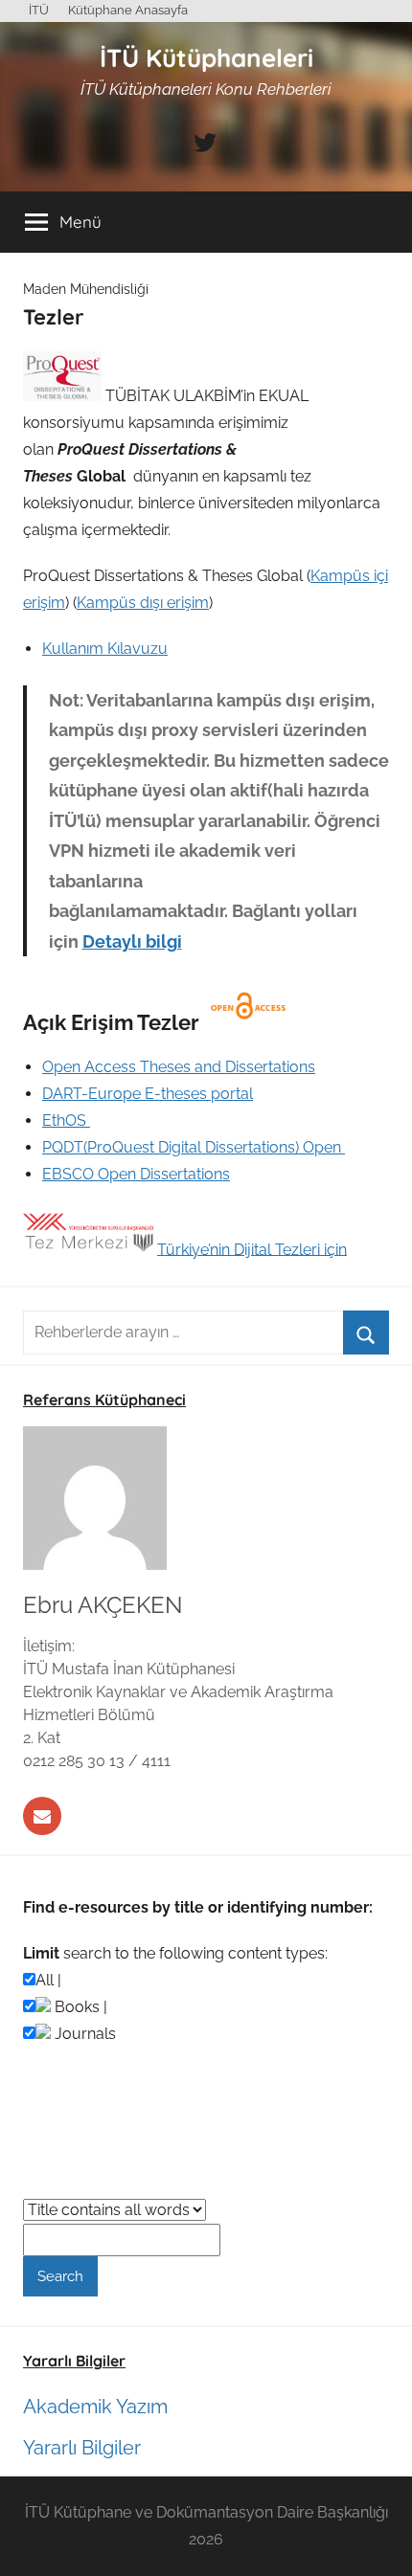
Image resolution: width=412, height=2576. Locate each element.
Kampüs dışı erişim (143, 603)
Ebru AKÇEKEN (103, 1605)
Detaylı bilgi (132, 941)
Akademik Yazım (95, 2407)
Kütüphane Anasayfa (128, 10)
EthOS (66, 1120)
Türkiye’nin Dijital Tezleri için (252, 1249)
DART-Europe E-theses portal (148, 1094)
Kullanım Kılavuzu (105, 649)
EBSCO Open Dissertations (136, 1174)
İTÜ (39, 10)
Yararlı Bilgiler (82, 2448)
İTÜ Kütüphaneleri (206, 58)
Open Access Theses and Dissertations (179, 1067)
